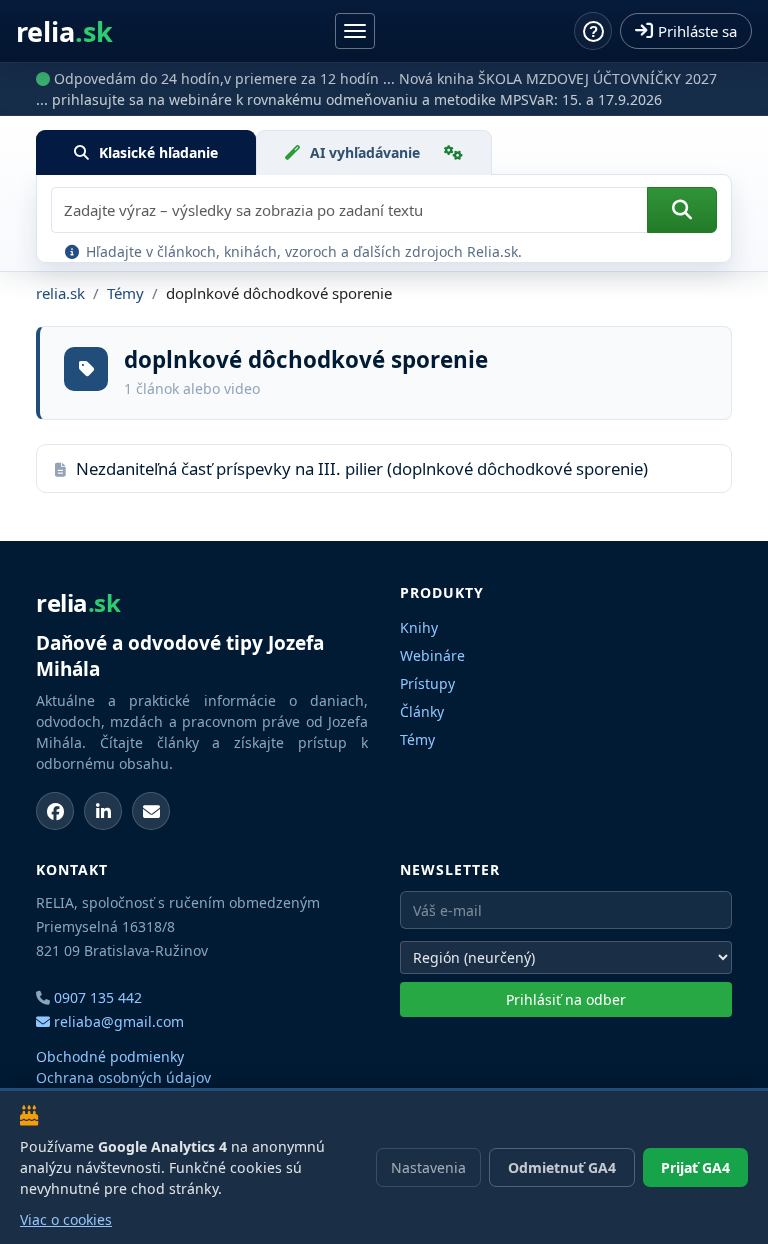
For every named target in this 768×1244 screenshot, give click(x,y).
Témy (125, 293)
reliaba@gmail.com (117, 1021)
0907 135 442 (98, 997)
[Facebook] (55, 811)
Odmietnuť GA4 (562, 1167)
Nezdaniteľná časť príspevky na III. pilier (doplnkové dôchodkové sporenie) (362, 468)
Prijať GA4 (695, 1167)
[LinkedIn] (103, 811)
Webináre (432, 655)
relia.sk (60, 293)
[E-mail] (151, 811)
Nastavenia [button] (428, 1167)
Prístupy (427, 683)
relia (64, 31)
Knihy (419, 627)
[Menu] (355, 31)
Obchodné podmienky (110, 1056)
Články (422, 711)
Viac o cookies (66, 1219)
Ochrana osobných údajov (123, 1077)
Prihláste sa (697, 31)
